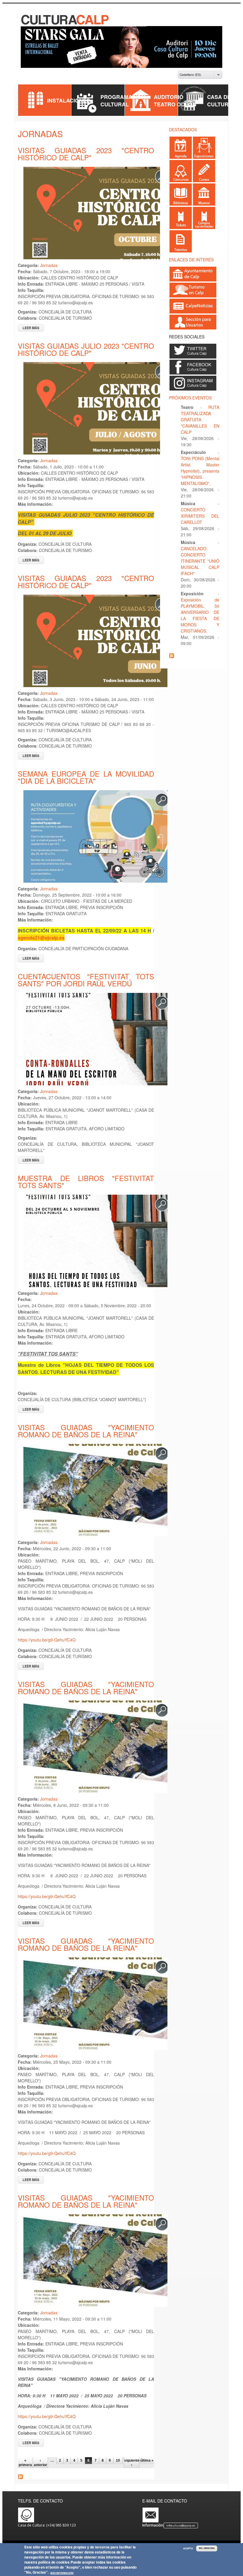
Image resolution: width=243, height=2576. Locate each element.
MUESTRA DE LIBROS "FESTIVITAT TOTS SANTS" (86, 1181)
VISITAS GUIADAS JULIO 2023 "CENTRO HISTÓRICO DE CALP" (86, 349)
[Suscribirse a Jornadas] (20, 2477)
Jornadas (49, 265)
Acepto (188, 2548)
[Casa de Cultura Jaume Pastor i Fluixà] (65, 23)
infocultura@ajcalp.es (181, 2525)
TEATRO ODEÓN (175, 104)
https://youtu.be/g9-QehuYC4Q (47, 1640)
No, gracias (207, 2548)
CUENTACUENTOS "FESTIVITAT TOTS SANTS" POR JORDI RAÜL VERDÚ (86, 980)
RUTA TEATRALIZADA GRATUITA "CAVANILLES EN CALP (200, 420)
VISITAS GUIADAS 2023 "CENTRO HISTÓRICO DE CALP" (86, 154)
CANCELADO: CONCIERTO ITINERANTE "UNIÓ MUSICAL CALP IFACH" (200, 561)
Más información (62, 2573)
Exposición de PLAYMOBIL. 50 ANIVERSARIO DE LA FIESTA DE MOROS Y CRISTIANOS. (200, 615)
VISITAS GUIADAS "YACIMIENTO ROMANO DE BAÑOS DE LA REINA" (86, 1431)
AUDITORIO (169, 97)
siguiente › (132, 2463)
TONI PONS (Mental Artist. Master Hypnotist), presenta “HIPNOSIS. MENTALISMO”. (200, 471)
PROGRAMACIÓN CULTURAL (123, 100)
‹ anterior (40, 2463)
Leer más (33, 328)
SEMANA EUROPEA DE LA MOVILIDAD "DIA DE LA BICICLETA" (86, 777)
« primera (25, 2463)
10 (118, 2460)
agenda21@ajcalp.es (41, 938)
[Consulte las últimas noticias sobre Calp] (193, 311)
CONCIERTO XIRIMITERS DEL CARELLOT (200, 516)
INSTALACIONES (69, 100)
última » (147, 2460)
